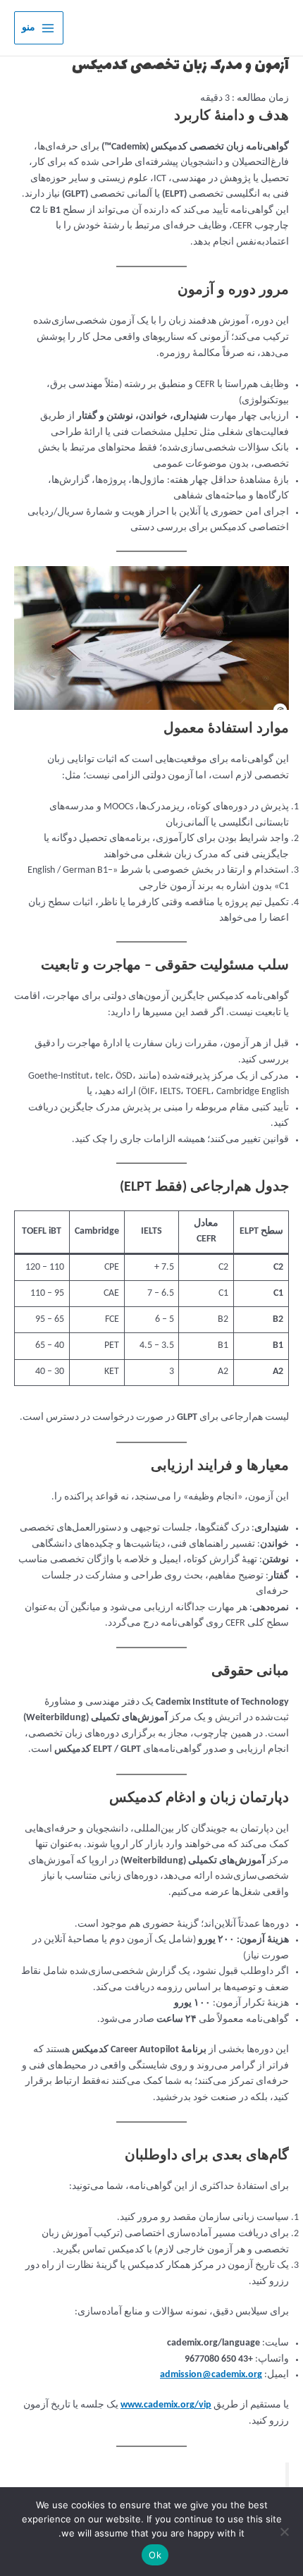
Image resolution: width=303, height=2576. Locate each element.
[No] (285, 2532)
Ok (155, 2555)
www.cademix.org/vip (166, 2405)
